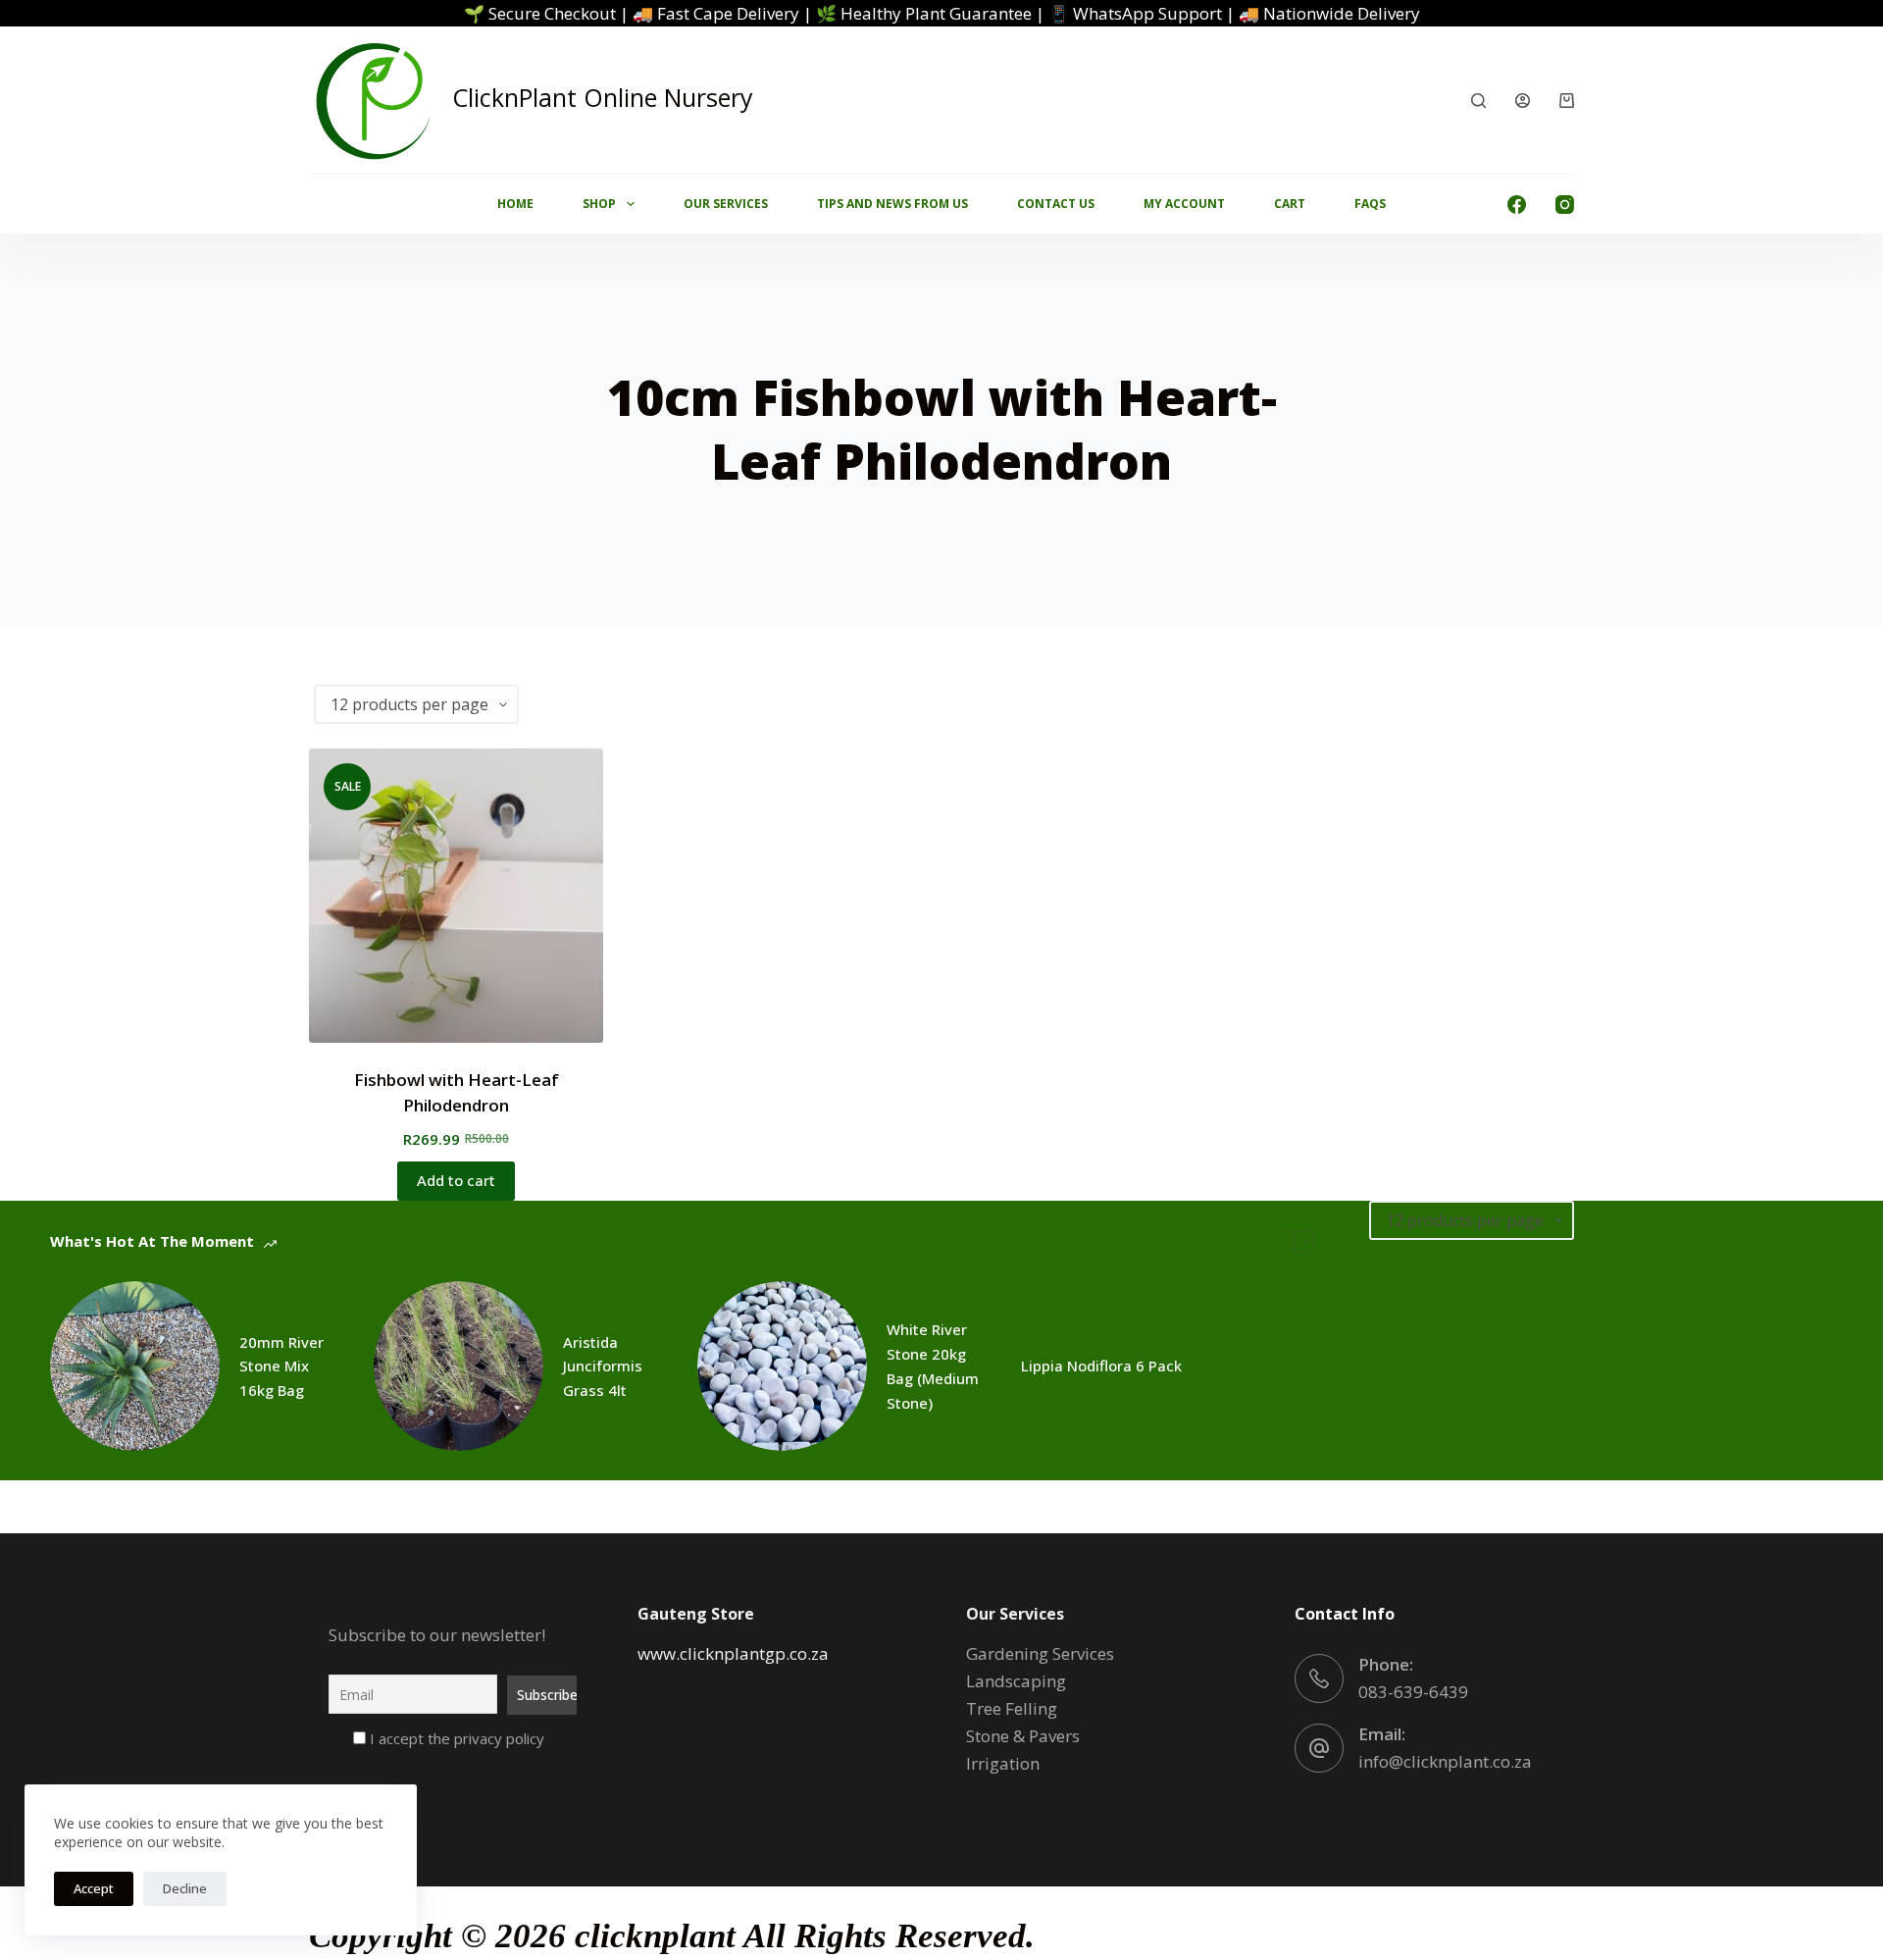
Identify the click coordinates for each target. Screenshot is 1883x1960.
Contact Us (1056, 204)
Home (515, 204)
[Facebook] (1517, 205)
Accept (94, 1888)
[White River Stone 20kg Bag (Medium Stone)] (782, 1366)
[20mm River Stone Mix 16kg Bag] (135, 1366)
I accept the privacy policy (455, 1738)
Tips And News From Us (892, 204)
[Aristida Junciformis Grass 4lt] (458, 1366)
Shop (599, 204)
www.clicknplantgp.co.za (733, 1653)
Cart (1290, 204)
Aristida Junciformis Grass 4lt (603, 1367)
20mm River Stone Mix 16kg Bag (281, 1367)
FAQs (1370, 204)
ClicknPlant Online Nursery (603, 97)
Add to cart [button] (456, 1180)
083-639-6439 (1413, 1692)
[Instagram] (1565, 205)
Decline (185, 1888)
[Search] (1478, 101)
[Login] (1523, 101)
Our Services (726, 204)
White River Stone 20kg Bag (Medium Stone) (933, 1366)
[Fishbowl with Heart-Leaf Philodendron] (456, 896)
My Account (1184, 204)
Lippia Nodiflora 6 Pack (1101, 1366)
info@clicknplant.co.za (1445, 1761)
